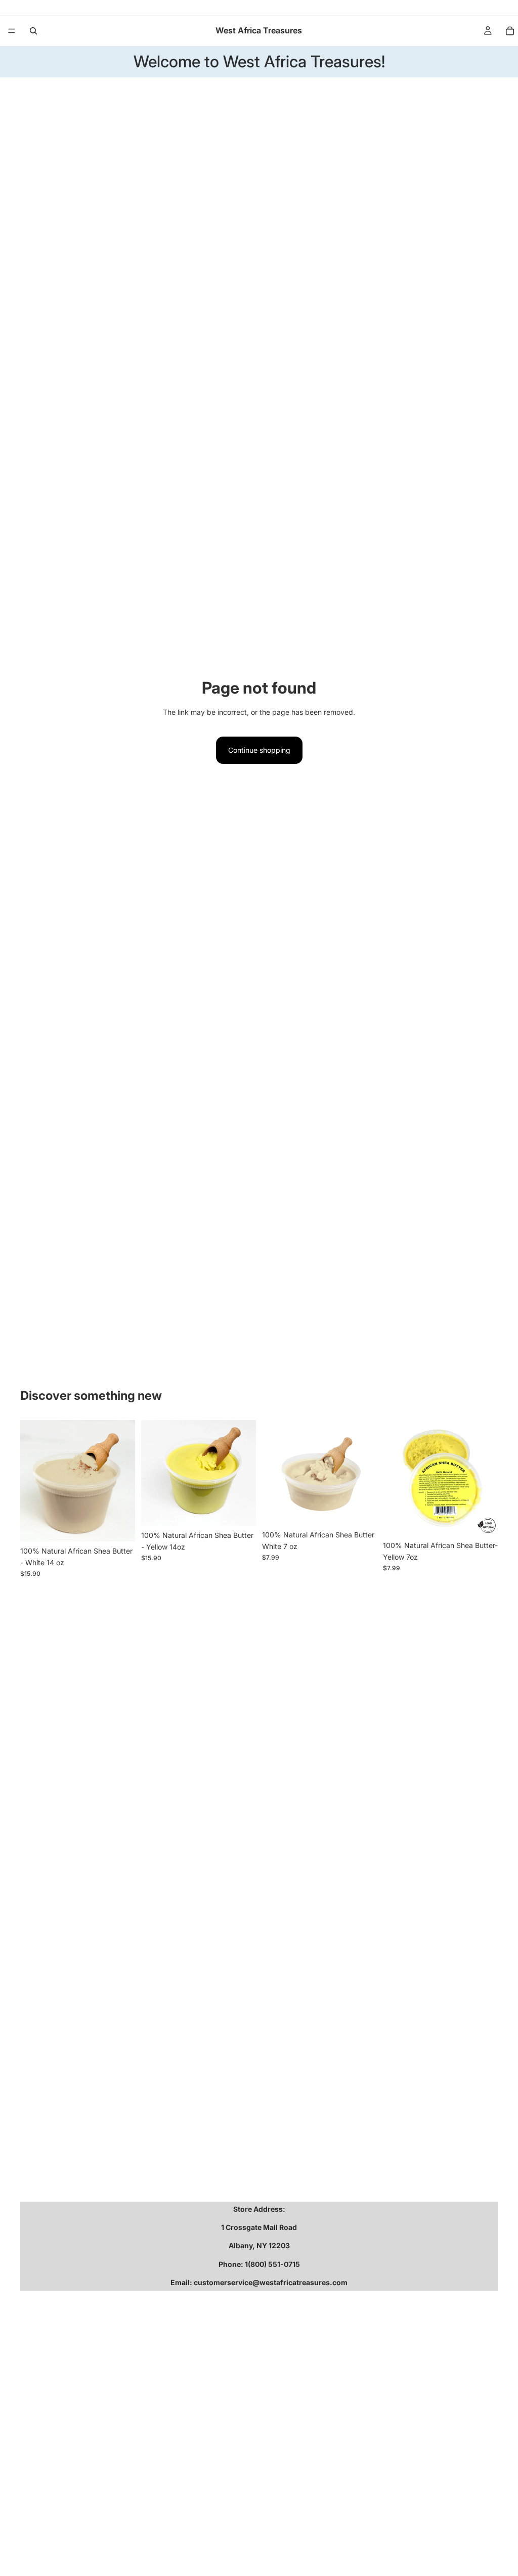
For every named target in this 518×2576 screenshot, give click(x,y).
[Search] (33, 31)
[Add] (119, 1526)
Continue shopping (259, 750)
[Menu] (12, 31)
